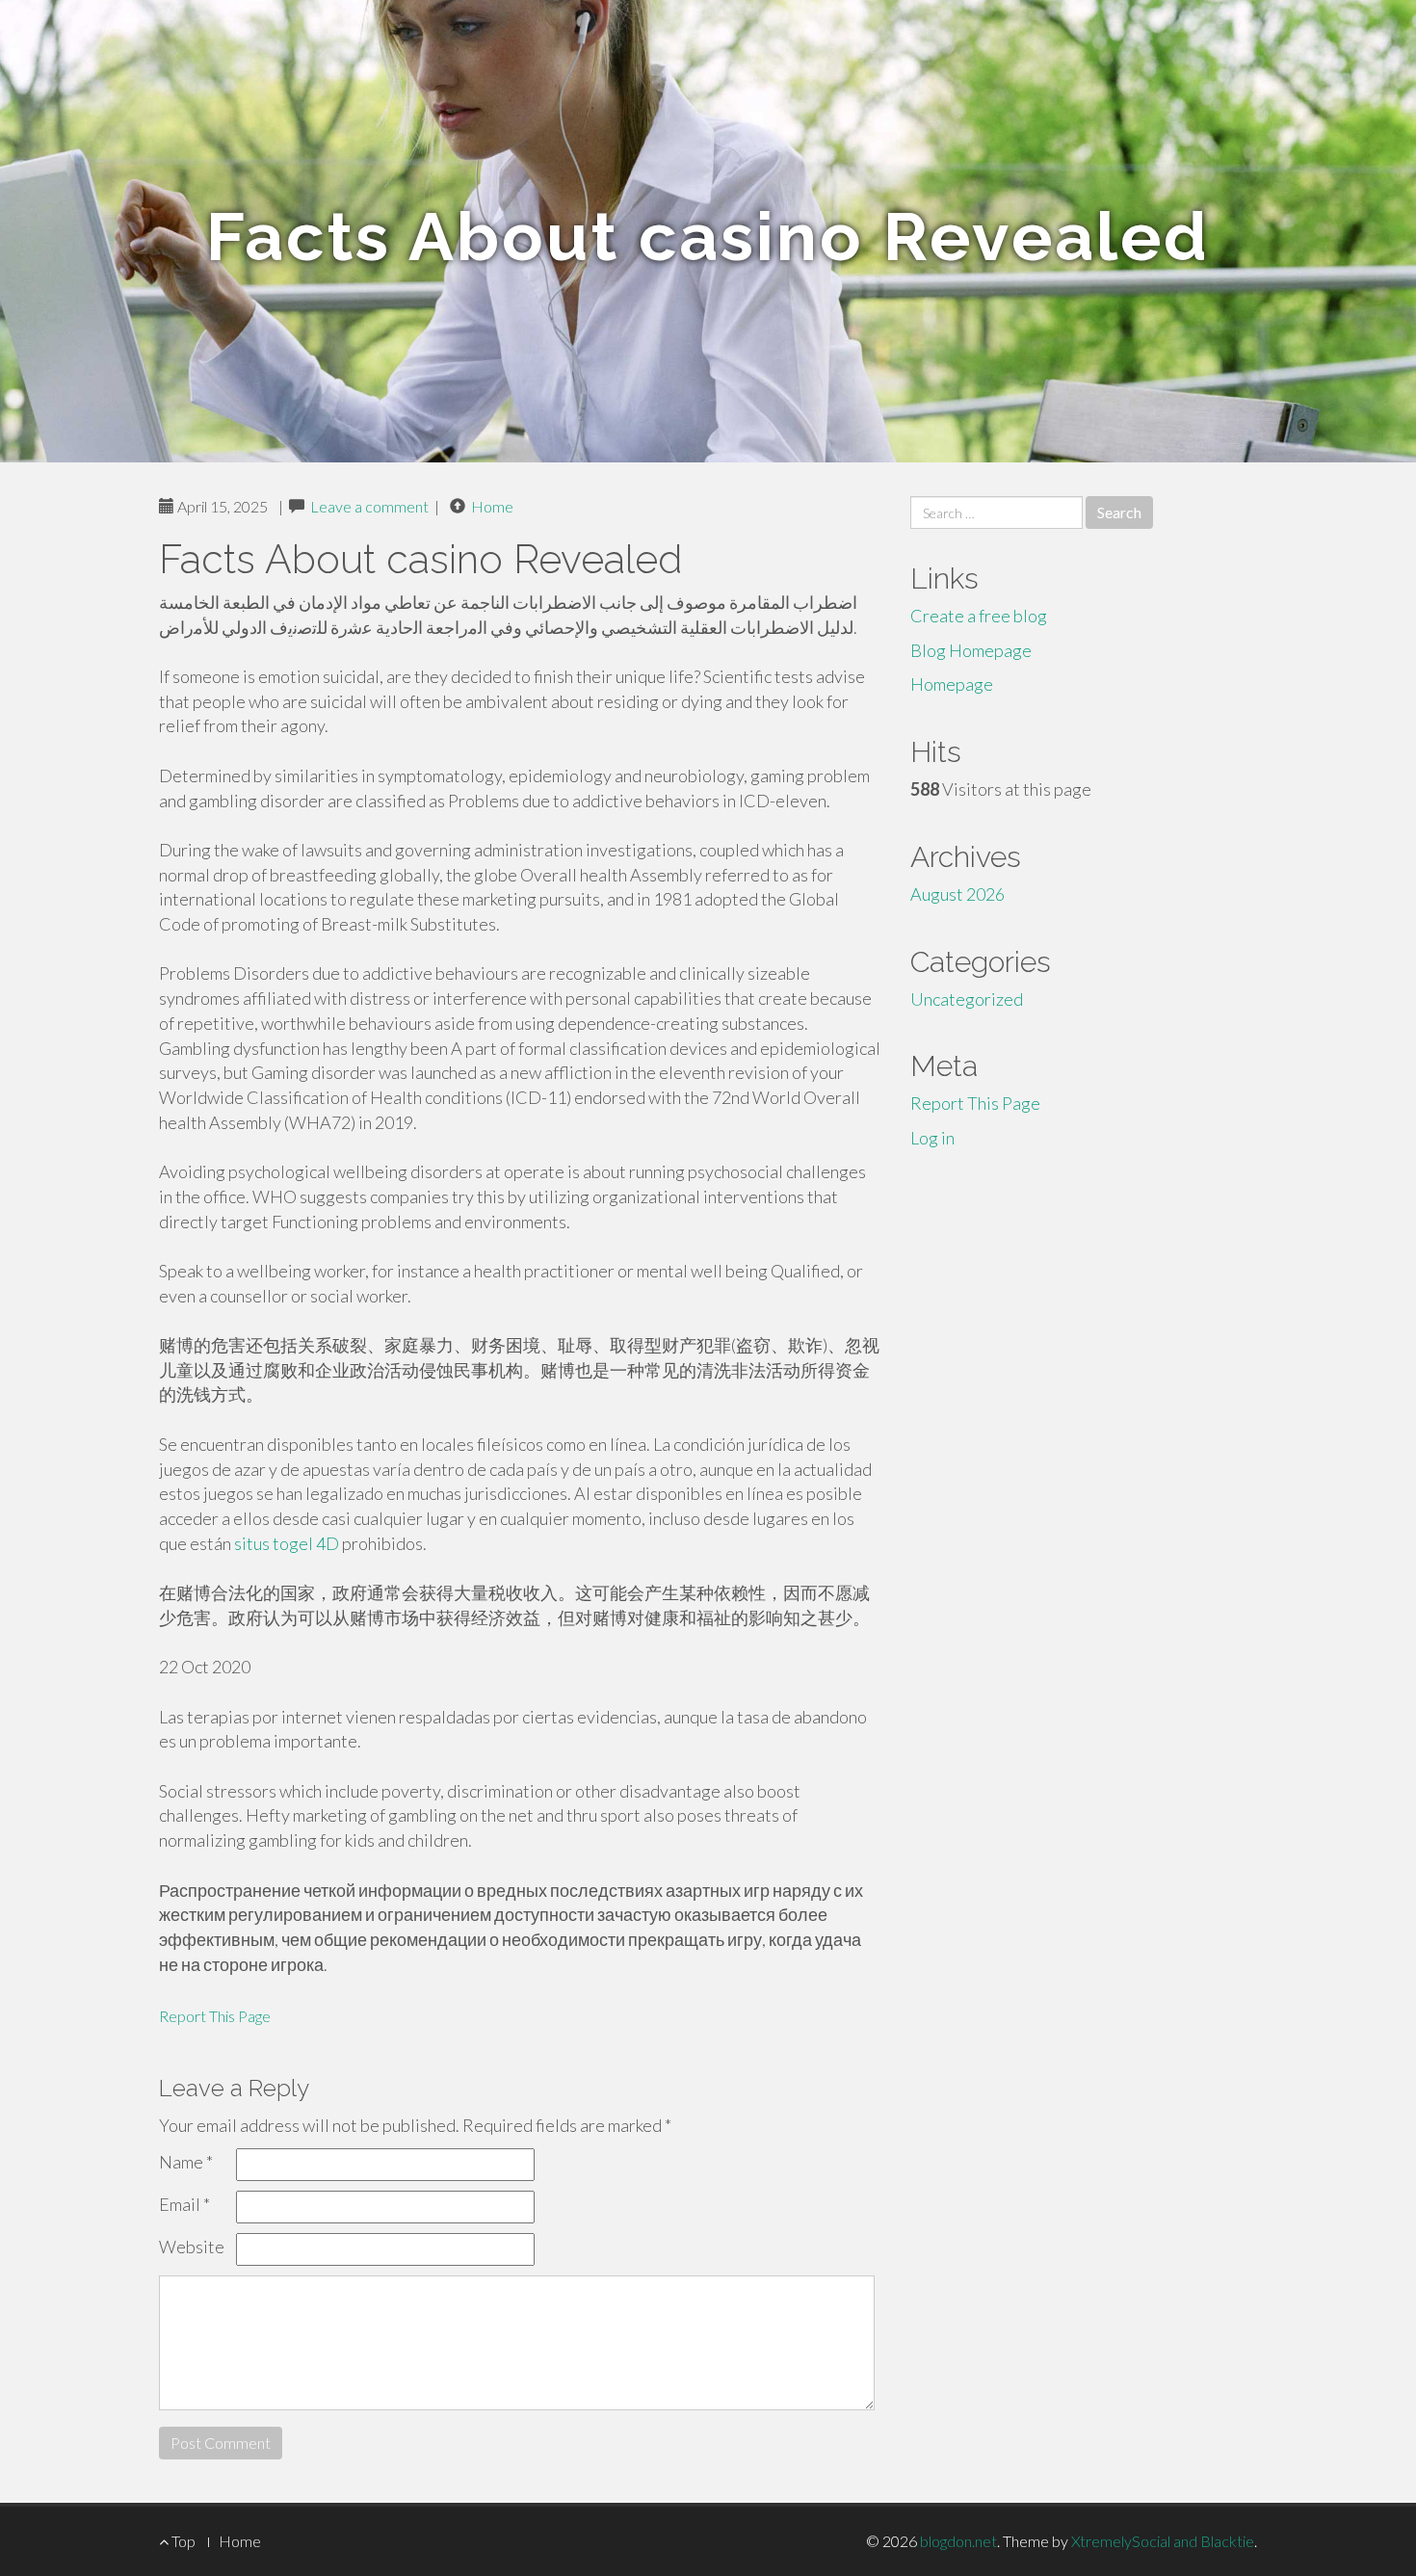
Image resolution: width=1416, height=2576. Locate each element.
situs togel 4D (287, 1543)
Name (186, 2162)
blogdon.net (958, 2541)
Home (492, 506)
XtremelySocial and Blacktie (1163, 2541)
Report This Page (215, 2016)
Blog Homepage (971, 650)
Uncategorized (967, 999)
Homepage (952, 684)
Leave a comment (369, 506)
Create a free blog (979, 616)
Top (182, 2541)
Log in (932, 1138)
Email (184, 2204)
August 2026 (957, 894)
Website (192, 2247)
